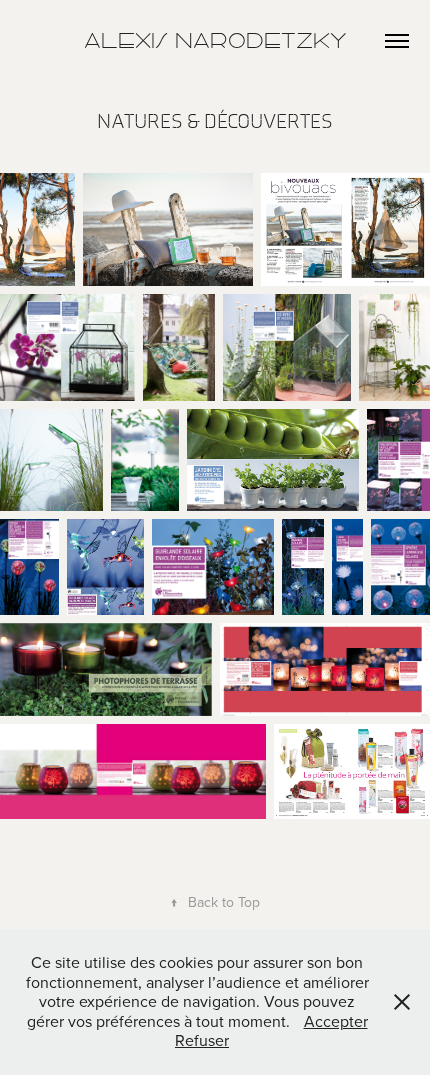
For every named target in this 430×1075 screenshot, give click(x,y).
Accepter (336, 1021)
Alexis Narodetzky (215, 41)
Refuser (202, 1040)
